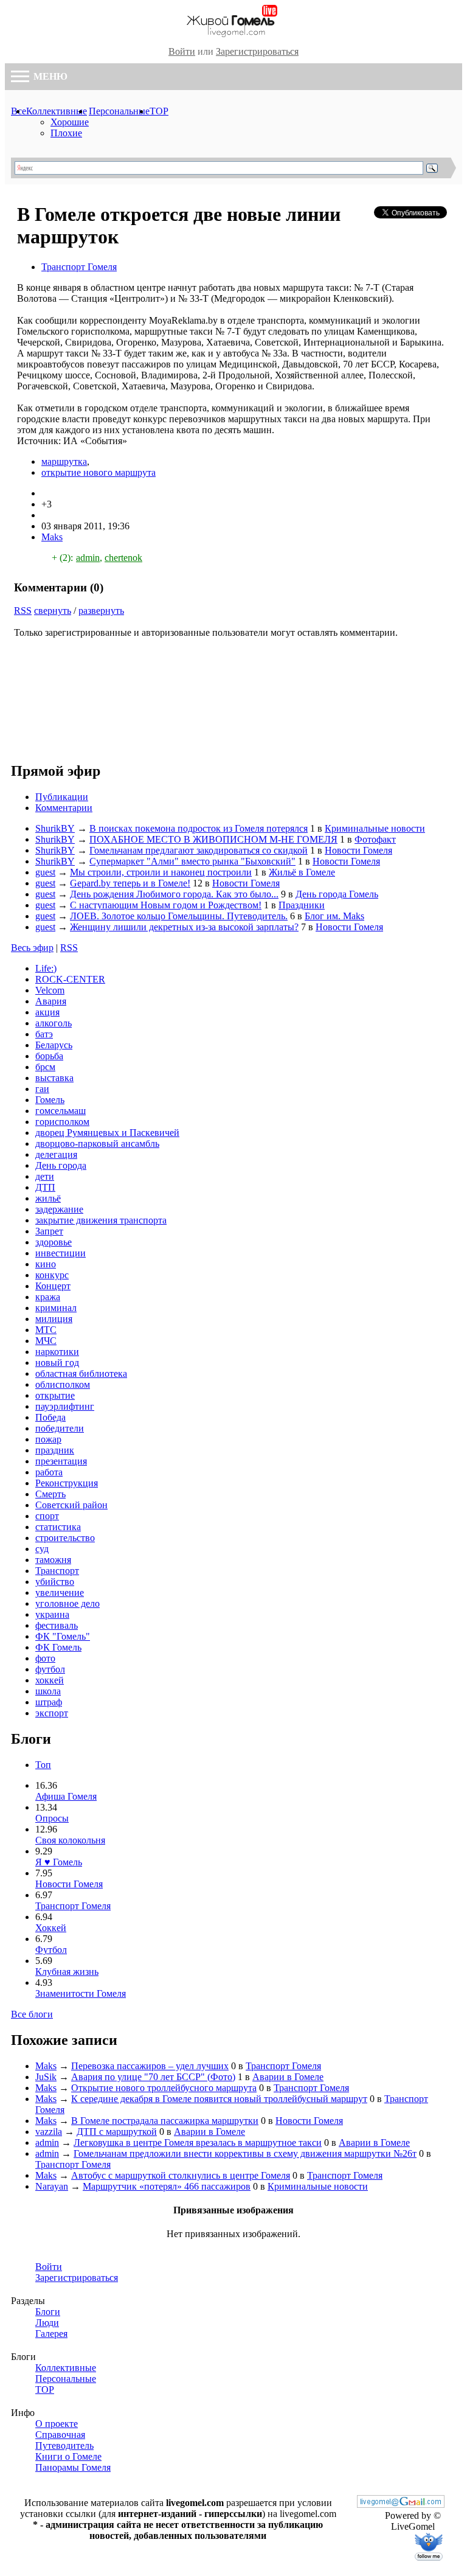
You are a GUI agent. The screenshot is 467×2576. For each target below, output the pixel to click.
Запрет (49, 1231)
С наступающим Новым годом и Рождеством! (166, 905)
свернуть (53, 611)
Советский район (71, 1505)
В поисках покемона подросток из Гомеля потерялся (199, 828)
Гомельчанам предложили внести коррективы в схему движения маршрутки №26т (245, 2153)
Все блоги (32, 2014)
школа (48, 1691)
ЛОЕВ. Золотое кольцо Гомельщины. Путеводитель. (179, 916)
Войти (182, 51)
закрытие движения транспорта (101, 1220)
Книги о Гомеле (68, 2456)
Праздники (302, 905)
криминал (56, 1308)
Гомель (50, 1100)
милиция (54, 1319)
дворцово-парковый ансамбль (97, 1144)
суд (42, 1549)
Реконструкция (67, 1483)
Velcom (50, 990)
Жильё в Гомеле (302, 872)
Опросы (52, 1818)
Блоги (48, 2312)
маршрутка (64, 461)
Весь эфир (32, 948)
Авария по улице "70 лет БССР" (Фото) (153, 2077)
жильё (48, 1198)
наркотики (57, 1352)
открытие (55, 1395)
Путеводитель (64, 2445)
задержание (59, 1209)
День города (61, 1165)
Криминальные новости (375, 828)
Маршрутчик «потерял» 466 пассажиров (167, 2186)
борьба (49, 1056)
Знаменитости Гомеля (81, 1993)
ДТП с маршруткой (117, 2132)
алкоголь (54, 1023)
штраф (49, 1702)
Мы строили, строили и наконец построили (161, 872)
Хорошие (70, 122)
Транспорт (57, 1571)
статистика (58, 1527)
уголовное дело (67, 1603)
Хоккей (51, 1928)
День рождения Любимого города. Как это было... (174, 894)
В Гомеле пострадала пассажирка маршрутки (165, 2121)
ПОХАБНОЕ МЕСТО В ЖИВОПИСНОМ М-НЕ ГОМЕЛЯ (213, 839)
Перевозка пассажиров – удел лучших (150, 2066)
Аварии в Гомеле (288, 2077)
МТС (46, 1330)
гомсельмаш (61, 1111)
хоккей (50, 1680)
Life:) (46, 968)
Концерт (53, 1286)
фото (45, 1658)
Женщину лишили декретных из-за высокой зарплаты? (184, 927)
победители (60, 1428)
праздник (55, 1450)
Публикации (62, 797)
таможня (53, 1560)
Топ (43, 1765)
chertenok (123, 558)
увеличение (60, 1593)
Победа (50, 1417)
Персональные (119, 111)
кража (48, 1297)
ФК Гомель (58, 1647)
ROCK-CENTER (70, 979)
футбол (50, 1669)
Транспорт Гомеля (79, 267)
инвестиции (61, 1253)
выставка (54, 1078)
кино (46, 1264)
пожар (48, 1439)
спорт (47, 1516)
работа (49, 1472)
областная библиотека (81, 1373)
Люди (47, 2323)
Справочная (60, 2435)
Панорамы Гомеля (73, 2467)
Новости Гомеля (358, 850)
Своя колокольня (70, 1840)
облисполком (63, 1384)
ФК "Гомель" (63, 1636)
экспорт (52, 1713)
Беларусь (54, 1045)
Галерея (51, 2334)
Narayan (52, 2186)
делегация (56, 1154)
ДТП (45, 1187)
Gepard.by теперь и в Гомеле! (130, 883)
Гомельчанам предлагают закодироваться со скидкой (199, 850)
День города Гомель (337, 894)
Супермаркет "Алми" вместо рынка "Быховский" (192, 861)
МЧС (46, 1341)
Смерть (50, 1494)
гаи (42, 1089)
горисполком (62, 1122)
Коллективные (57, 111)
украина (52, 1614)
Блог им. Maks (334, 916)
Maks (52, 537)
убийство (55, 1582)
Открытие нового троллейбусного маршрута (164, 2088)
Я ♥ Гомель (59, 1862)
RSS (23, 611)
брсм (45, 1067)
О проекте (57, 2424)
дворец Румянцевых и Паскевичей (107, 1133)
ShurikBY (55, 828)
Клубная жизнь (67, 1972)
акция (47, 1012)
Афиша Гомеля (66, 1796)
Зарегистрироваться (257, 51)
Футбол (51, 1950)
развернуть (101, 611)
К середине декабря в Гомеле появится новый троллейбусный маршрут (219, 2099)
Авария (51, 1001)
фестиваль (57, 1625)
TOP (159, 111)
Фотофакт (375, 839)
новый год (57, 1363)
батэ (44, 1034)
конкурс (52, 1275)
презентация (61, 1461)
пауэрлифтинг (65, 1406)
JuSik (46, 2077)
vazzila (49, 2132)
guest (45, 872)
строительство (65, 1538)
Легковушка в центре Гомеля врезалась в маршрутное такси (198, 2143)
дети (45, 1176)
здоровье (54, 1242)
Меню (49, 76)
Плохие (66, 133)
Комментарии (64, 808)
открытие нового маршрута (99, 472)
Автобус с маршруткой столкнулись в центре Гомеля (181, 2175)
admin (88, 558)
